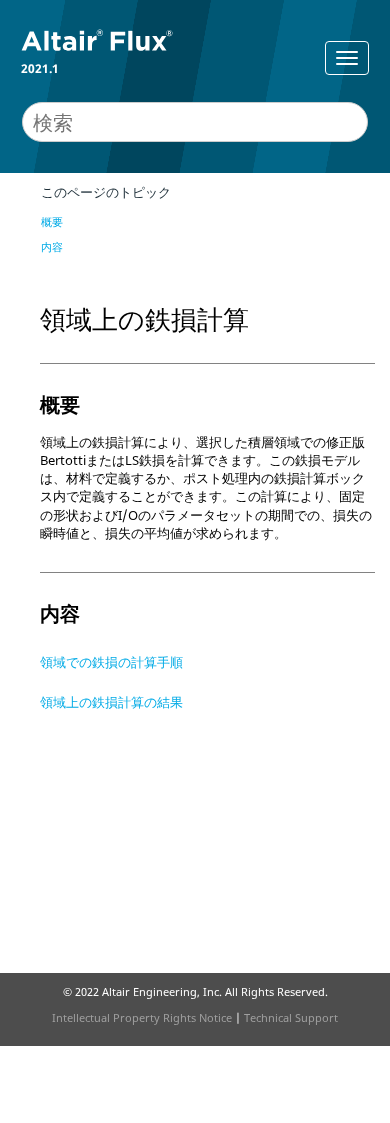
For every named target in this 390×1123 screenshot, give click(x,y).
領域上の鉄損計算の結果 (111, 702)
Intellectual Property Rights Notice (142, 1017)
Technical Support (291, 1017)
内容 (52, 246)
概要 (52, 221)
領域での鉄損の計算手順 (111, 662)
